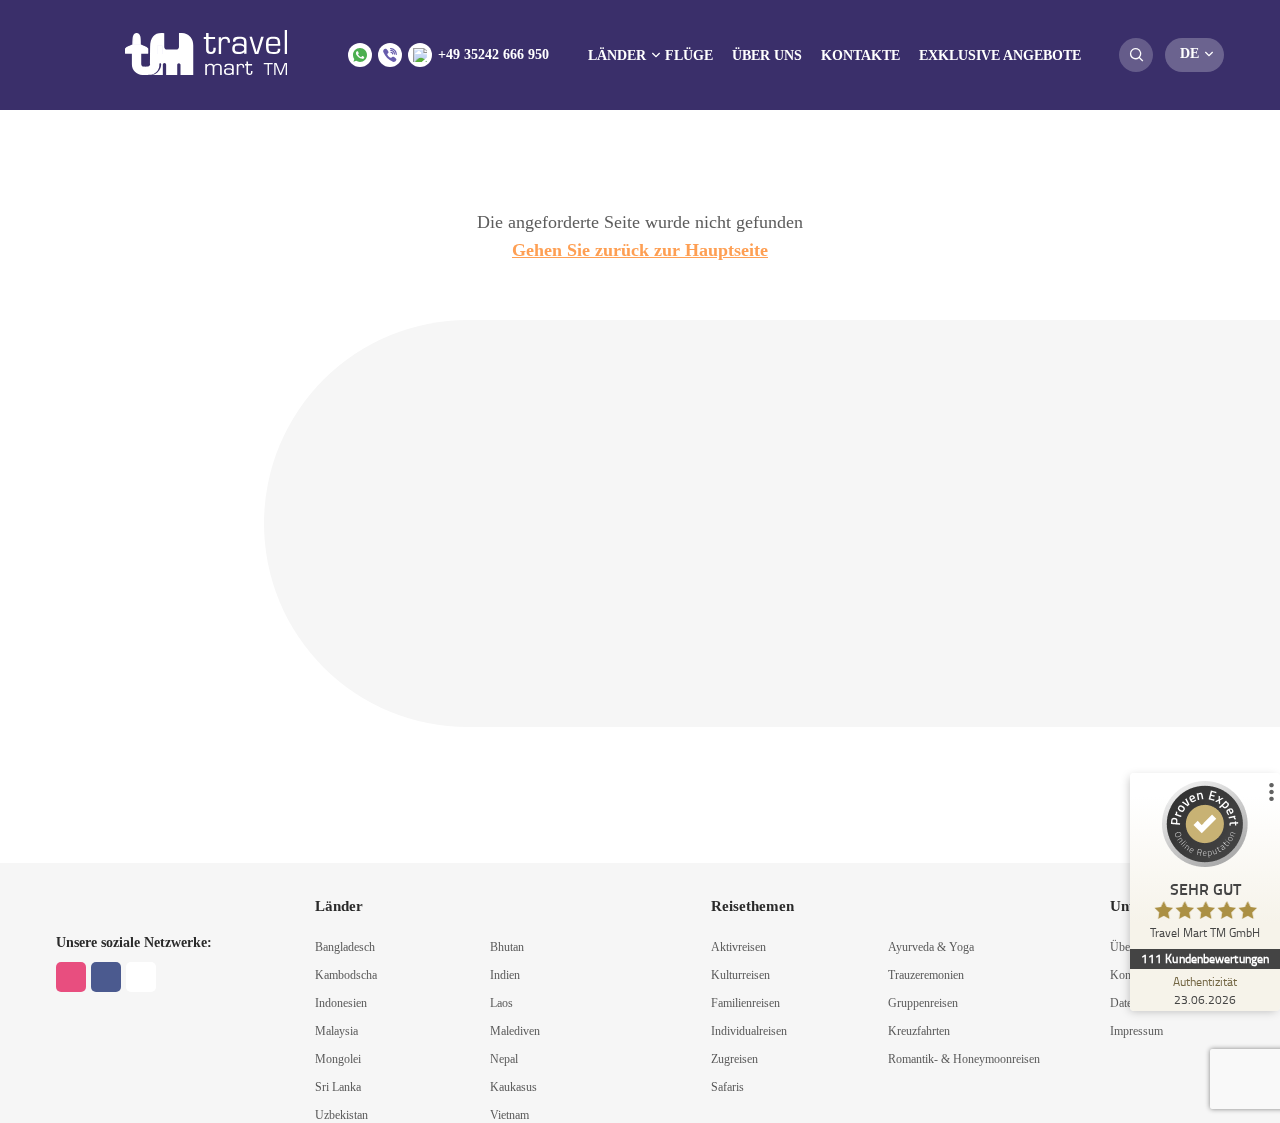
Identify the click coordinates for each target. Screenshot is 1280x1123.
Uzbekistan (341, 1115)
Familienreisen (745, 1003)
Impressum (1136, 1031)
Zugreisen (734, 1059)
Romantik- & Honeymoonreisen (964, 1059)
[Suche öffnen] (1136, 55)
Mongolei (338, 1059)
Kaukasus (513, 1087)
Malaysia (336, 1031)
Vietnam (509, 1115)
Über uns (767, 55)
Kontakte (860, 55)
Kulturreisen (740, 975)
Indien (505, 975)
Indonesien (341, 1003)
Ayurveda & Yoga (931, 947)
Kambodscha (346, 975)
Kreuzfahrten (919, 1031)
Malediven (515, 1031)
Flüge (689, 55)
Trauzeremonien (926, 975)
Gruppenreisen (923, 1003)
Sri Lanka (338, 1087)
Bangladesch (345, 947)
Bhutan (507, 947)
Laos (501, 1003)
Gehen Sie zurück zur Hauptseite (640, 250)
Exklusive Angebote (1000, 55)
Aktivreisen (738, 947)
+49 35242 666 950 (493, 54)
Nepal (504, 1059)
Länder (617, 55)
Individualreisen (749, 1031)
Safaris (727, 1087)
